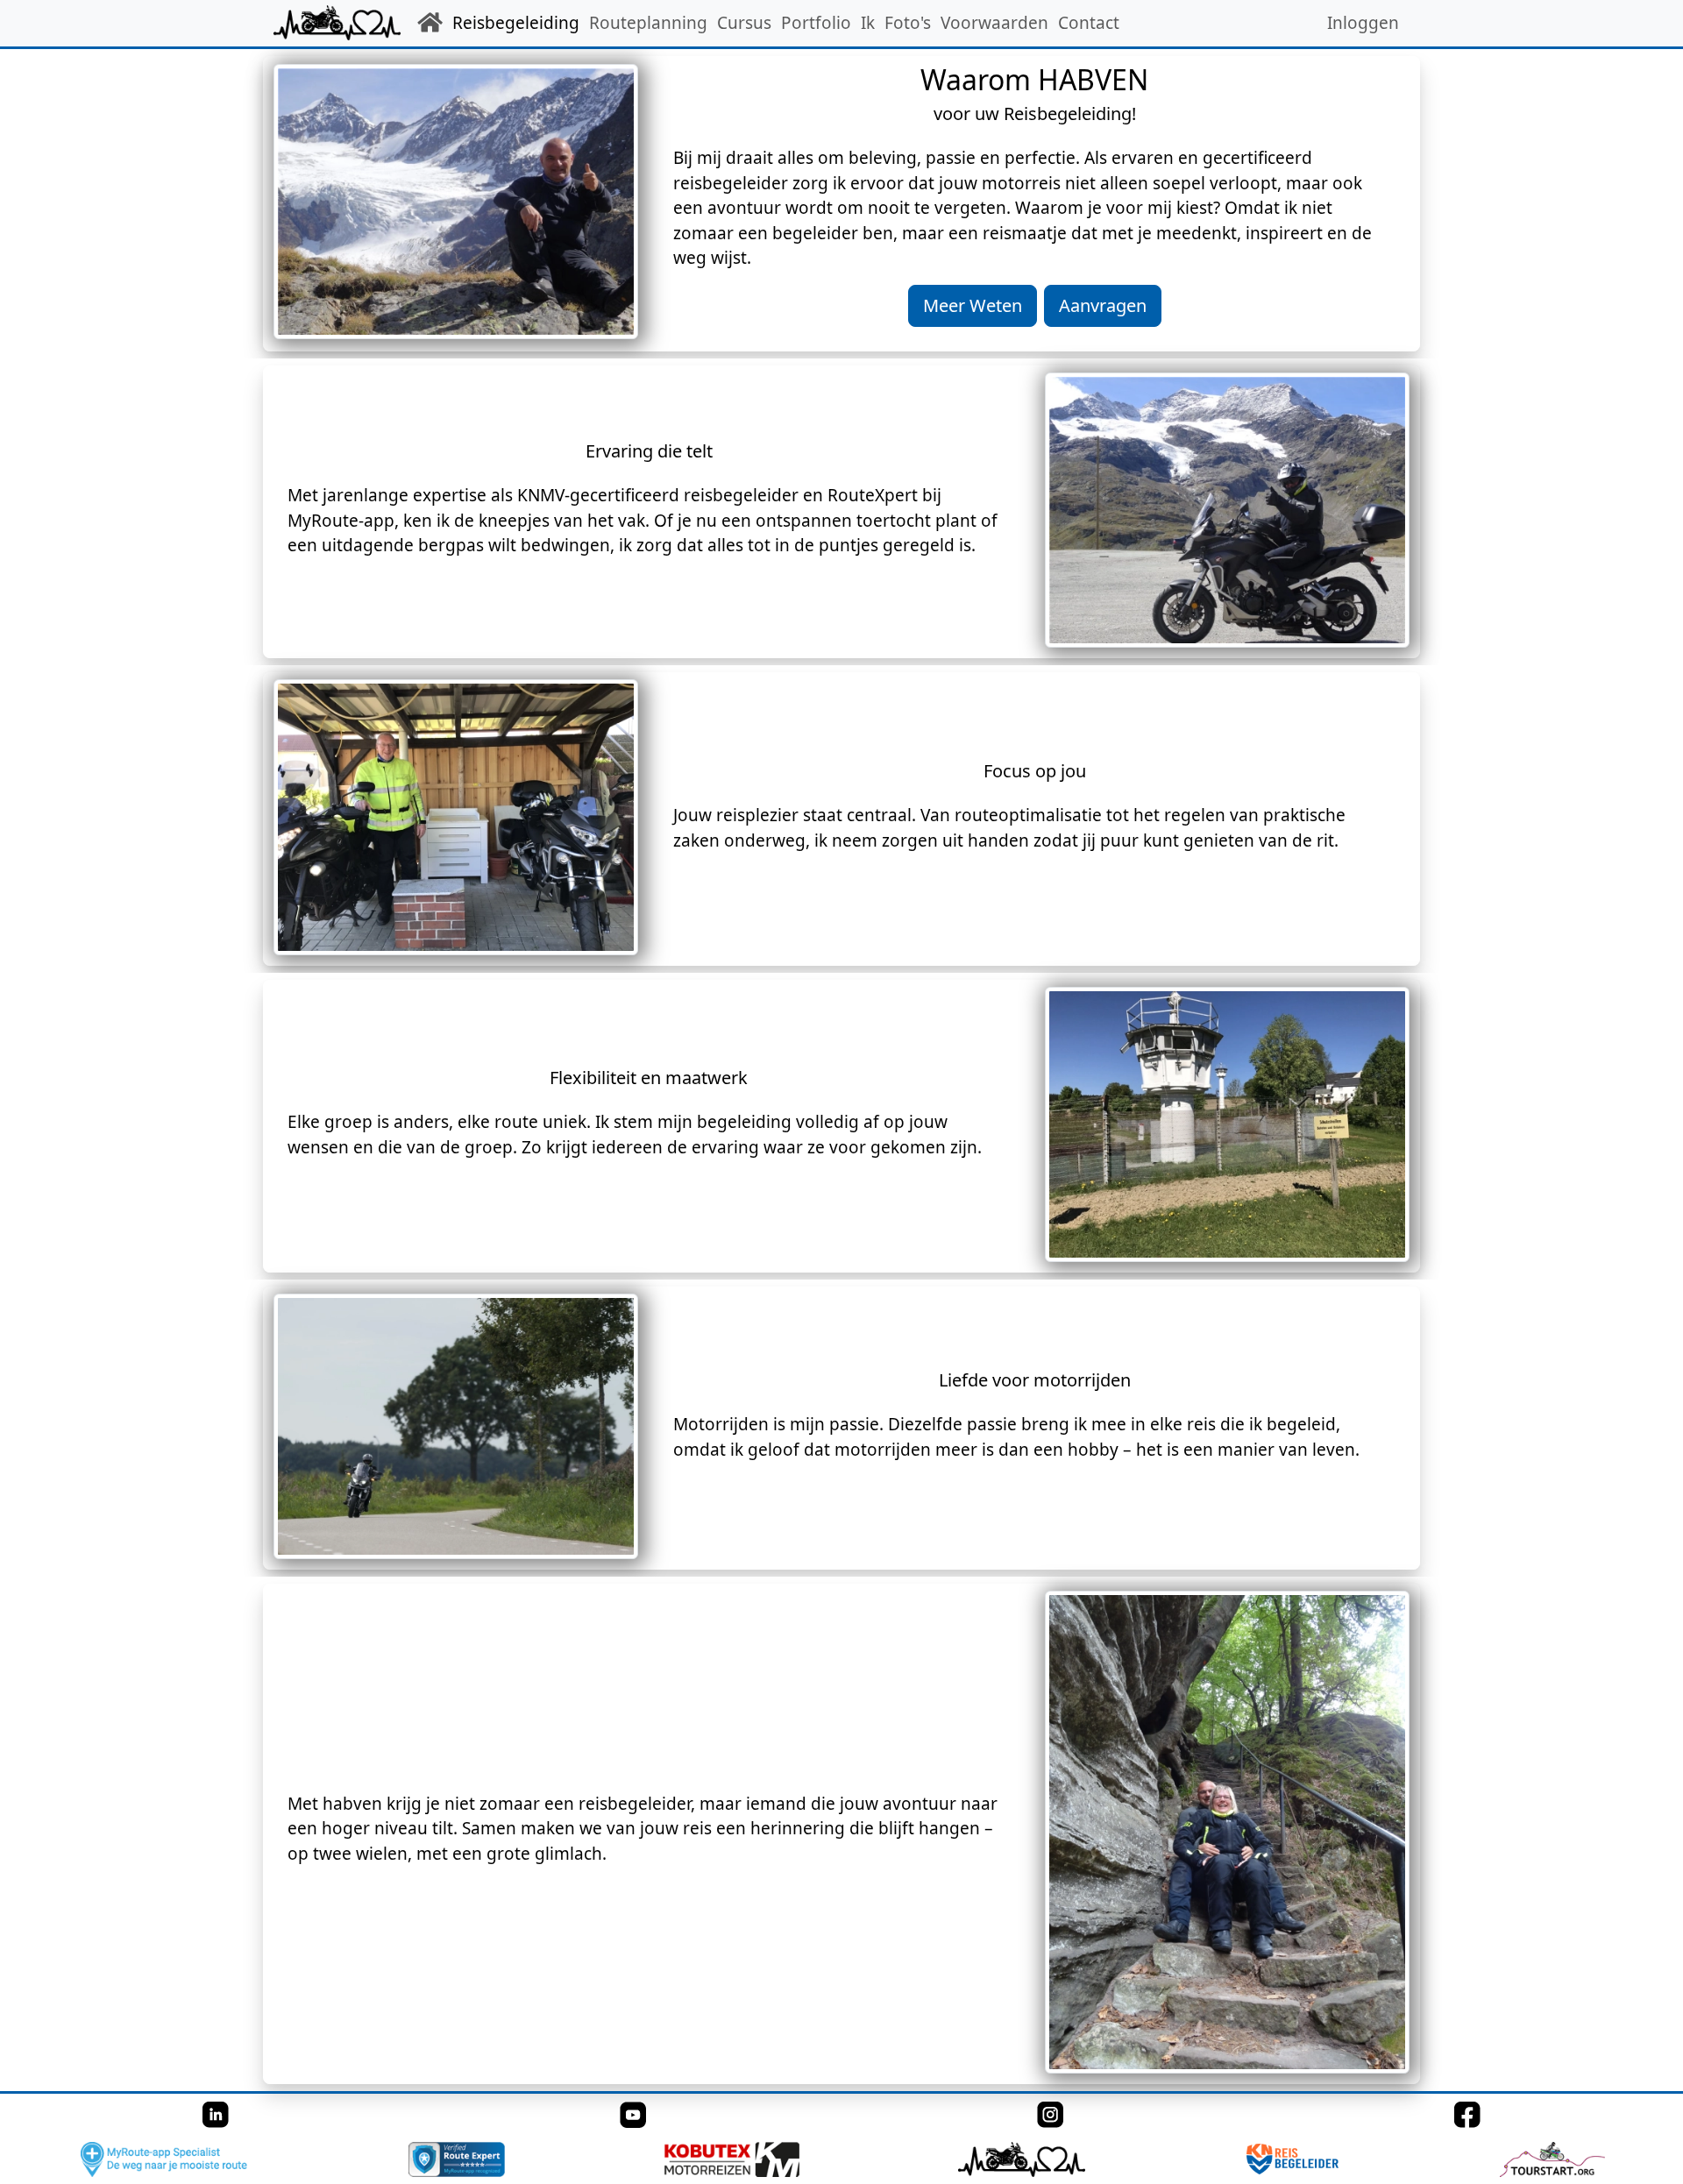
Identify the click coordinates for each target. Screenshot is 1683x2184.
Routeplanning (648, 23)
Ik (868, 23)
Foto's (908, 23)
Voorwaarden (994, 23)
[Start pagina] (432, 23)
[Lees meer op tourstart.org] (1551, 2159)
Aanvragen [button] (1103, 305)
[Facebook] (1467, 2114)
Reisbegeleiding (516, 23)
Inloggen (1363, 23)
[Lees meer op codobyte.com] (1020, 2159)
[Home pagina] (337, 23)
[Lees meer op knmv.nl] (1292, 2159)
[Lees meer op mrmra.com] (163, 2159)
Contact (1089, 23)
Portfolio (816, 23)
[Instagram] (1050, 2114)
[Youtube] (633, 2114)
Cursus (744, 23)
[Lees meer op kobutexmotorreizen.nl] (731, 2159)
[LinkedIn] (216, 2114)
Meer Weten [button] (973, 305)
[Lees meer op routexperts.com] (455, 2159)
